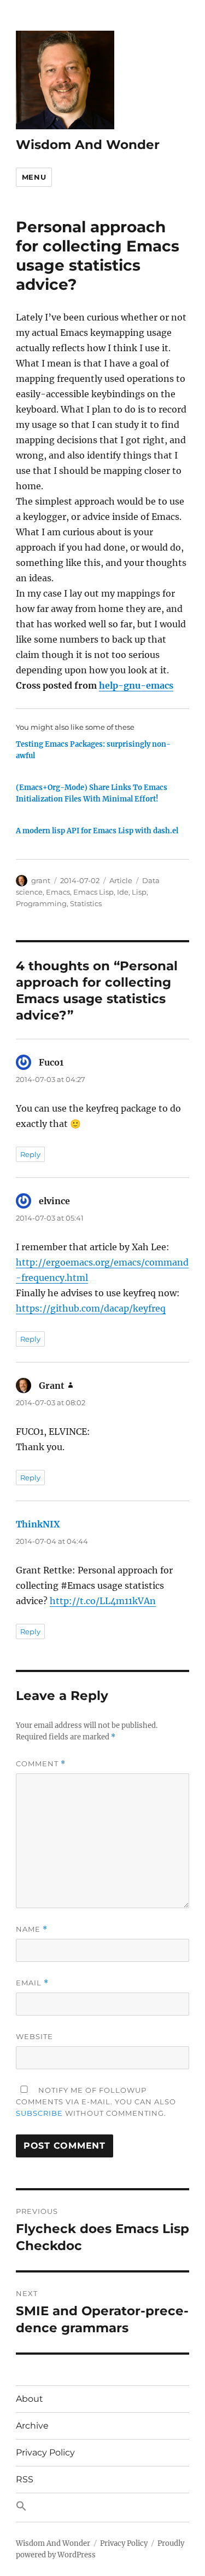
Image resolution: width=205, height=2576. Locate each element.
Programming (41, 903)
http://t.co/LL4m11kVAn (103, 1601)
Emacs (58, 892)
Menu (34, 177)
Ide (123, 892)
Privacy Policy (45, 2452)
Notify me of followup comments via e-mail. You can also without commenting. (96, 2102)
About (30, 2399)
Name (32, 1929)
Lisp (139, 892)
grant (41, 880)
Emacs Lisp (93, 892)
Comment (41, 1764)
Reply (30, 1154)
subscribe (39, 2113)
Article (121, 880)
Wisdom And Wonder (88, 145)
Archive (32, 2426)
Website (34, 2036)
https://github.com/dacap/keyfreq (91, 1308)
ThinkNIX (38, 1524)
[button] (102, 2508)
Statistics (86, 903)
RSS (25, 2479)
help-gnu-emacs (136, 685)
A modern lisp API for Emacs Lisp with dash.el (97, 831)
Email (32, 1983)
